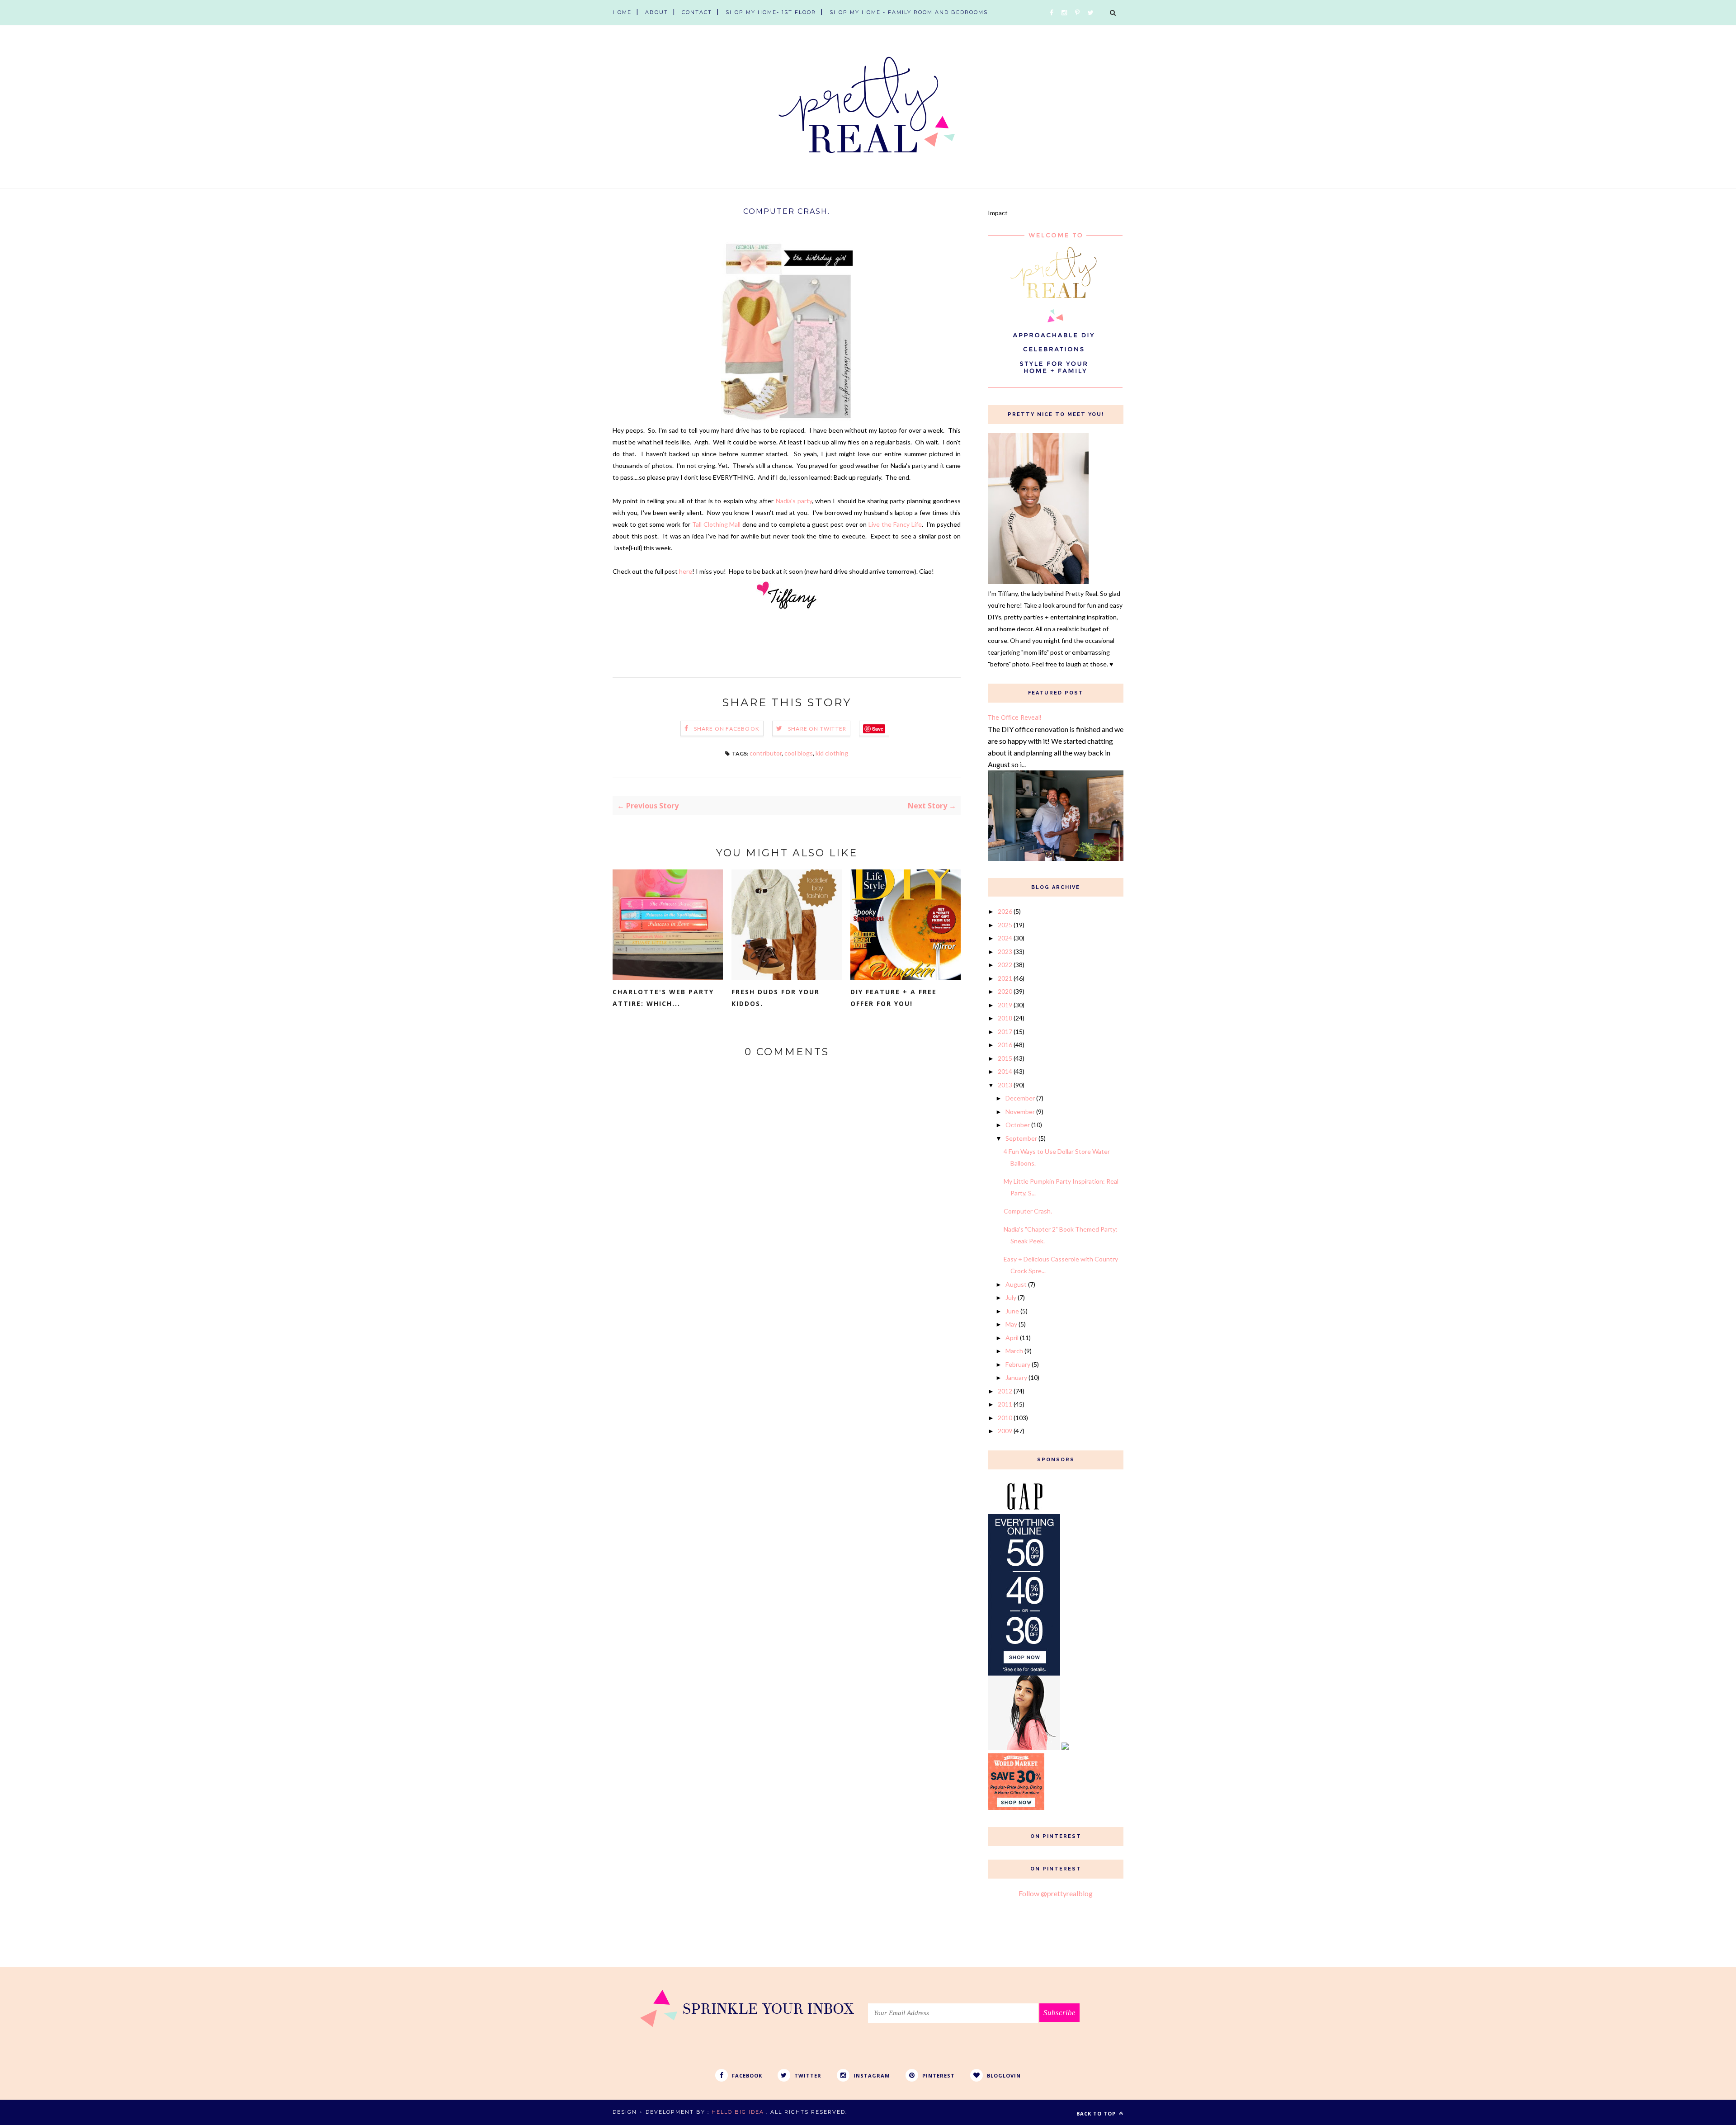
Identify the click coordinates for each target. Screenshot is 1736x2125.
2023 (1005, 952)
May (1011, 1324)
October (1018, 1125)
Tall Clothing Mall (717, 524)
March (1014, 1351)
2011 (1005, 1404)
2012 (1005, 1391)
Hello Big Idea (738, 2112)
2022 (1005, 965)
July (1011, 1297)
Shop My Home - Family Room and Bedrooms (909, 12)
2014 (1005, 1071)
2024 (1005, 938)
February (1018, 1364)
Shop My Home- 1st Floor (771, 12)
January (1016, 1377)
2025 (1005, 925)
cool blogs (799, 753)
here (686, 571)
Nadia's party (794, 501)
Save (878, 729)
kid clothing (832, 753)
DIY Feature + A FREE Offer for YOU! (894, 998)
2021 (1005, 978)
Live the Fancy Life (895, 524)
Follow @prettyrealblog (1056, 1893)
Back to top (1097, 2113)
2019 (1005, 1005)
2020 (1005, 991)
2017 (1005, 1032)
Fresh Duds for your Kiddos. (776, 998)
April (1012, 1338)
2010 (1005, 1418)
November (1020, 1112)
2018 (1005, 1018)
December (1020, 1098)
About (657, 12)
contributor (766, 753)
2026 (1005, 911)
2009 (1005, 1431)
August (1016, 1284)
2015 (1005, 1058)
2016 (1005, 1045)
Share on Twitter (817, 729)
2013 (1005, 1085)
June (1012, 1311)
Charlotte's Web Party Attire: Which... (663, 998)
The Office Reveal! (1014, 717)
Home (622, 12)
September (1021, 1138)
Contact (697, 12)
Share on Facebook (727, 729)
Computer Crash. (1028, 1211)
